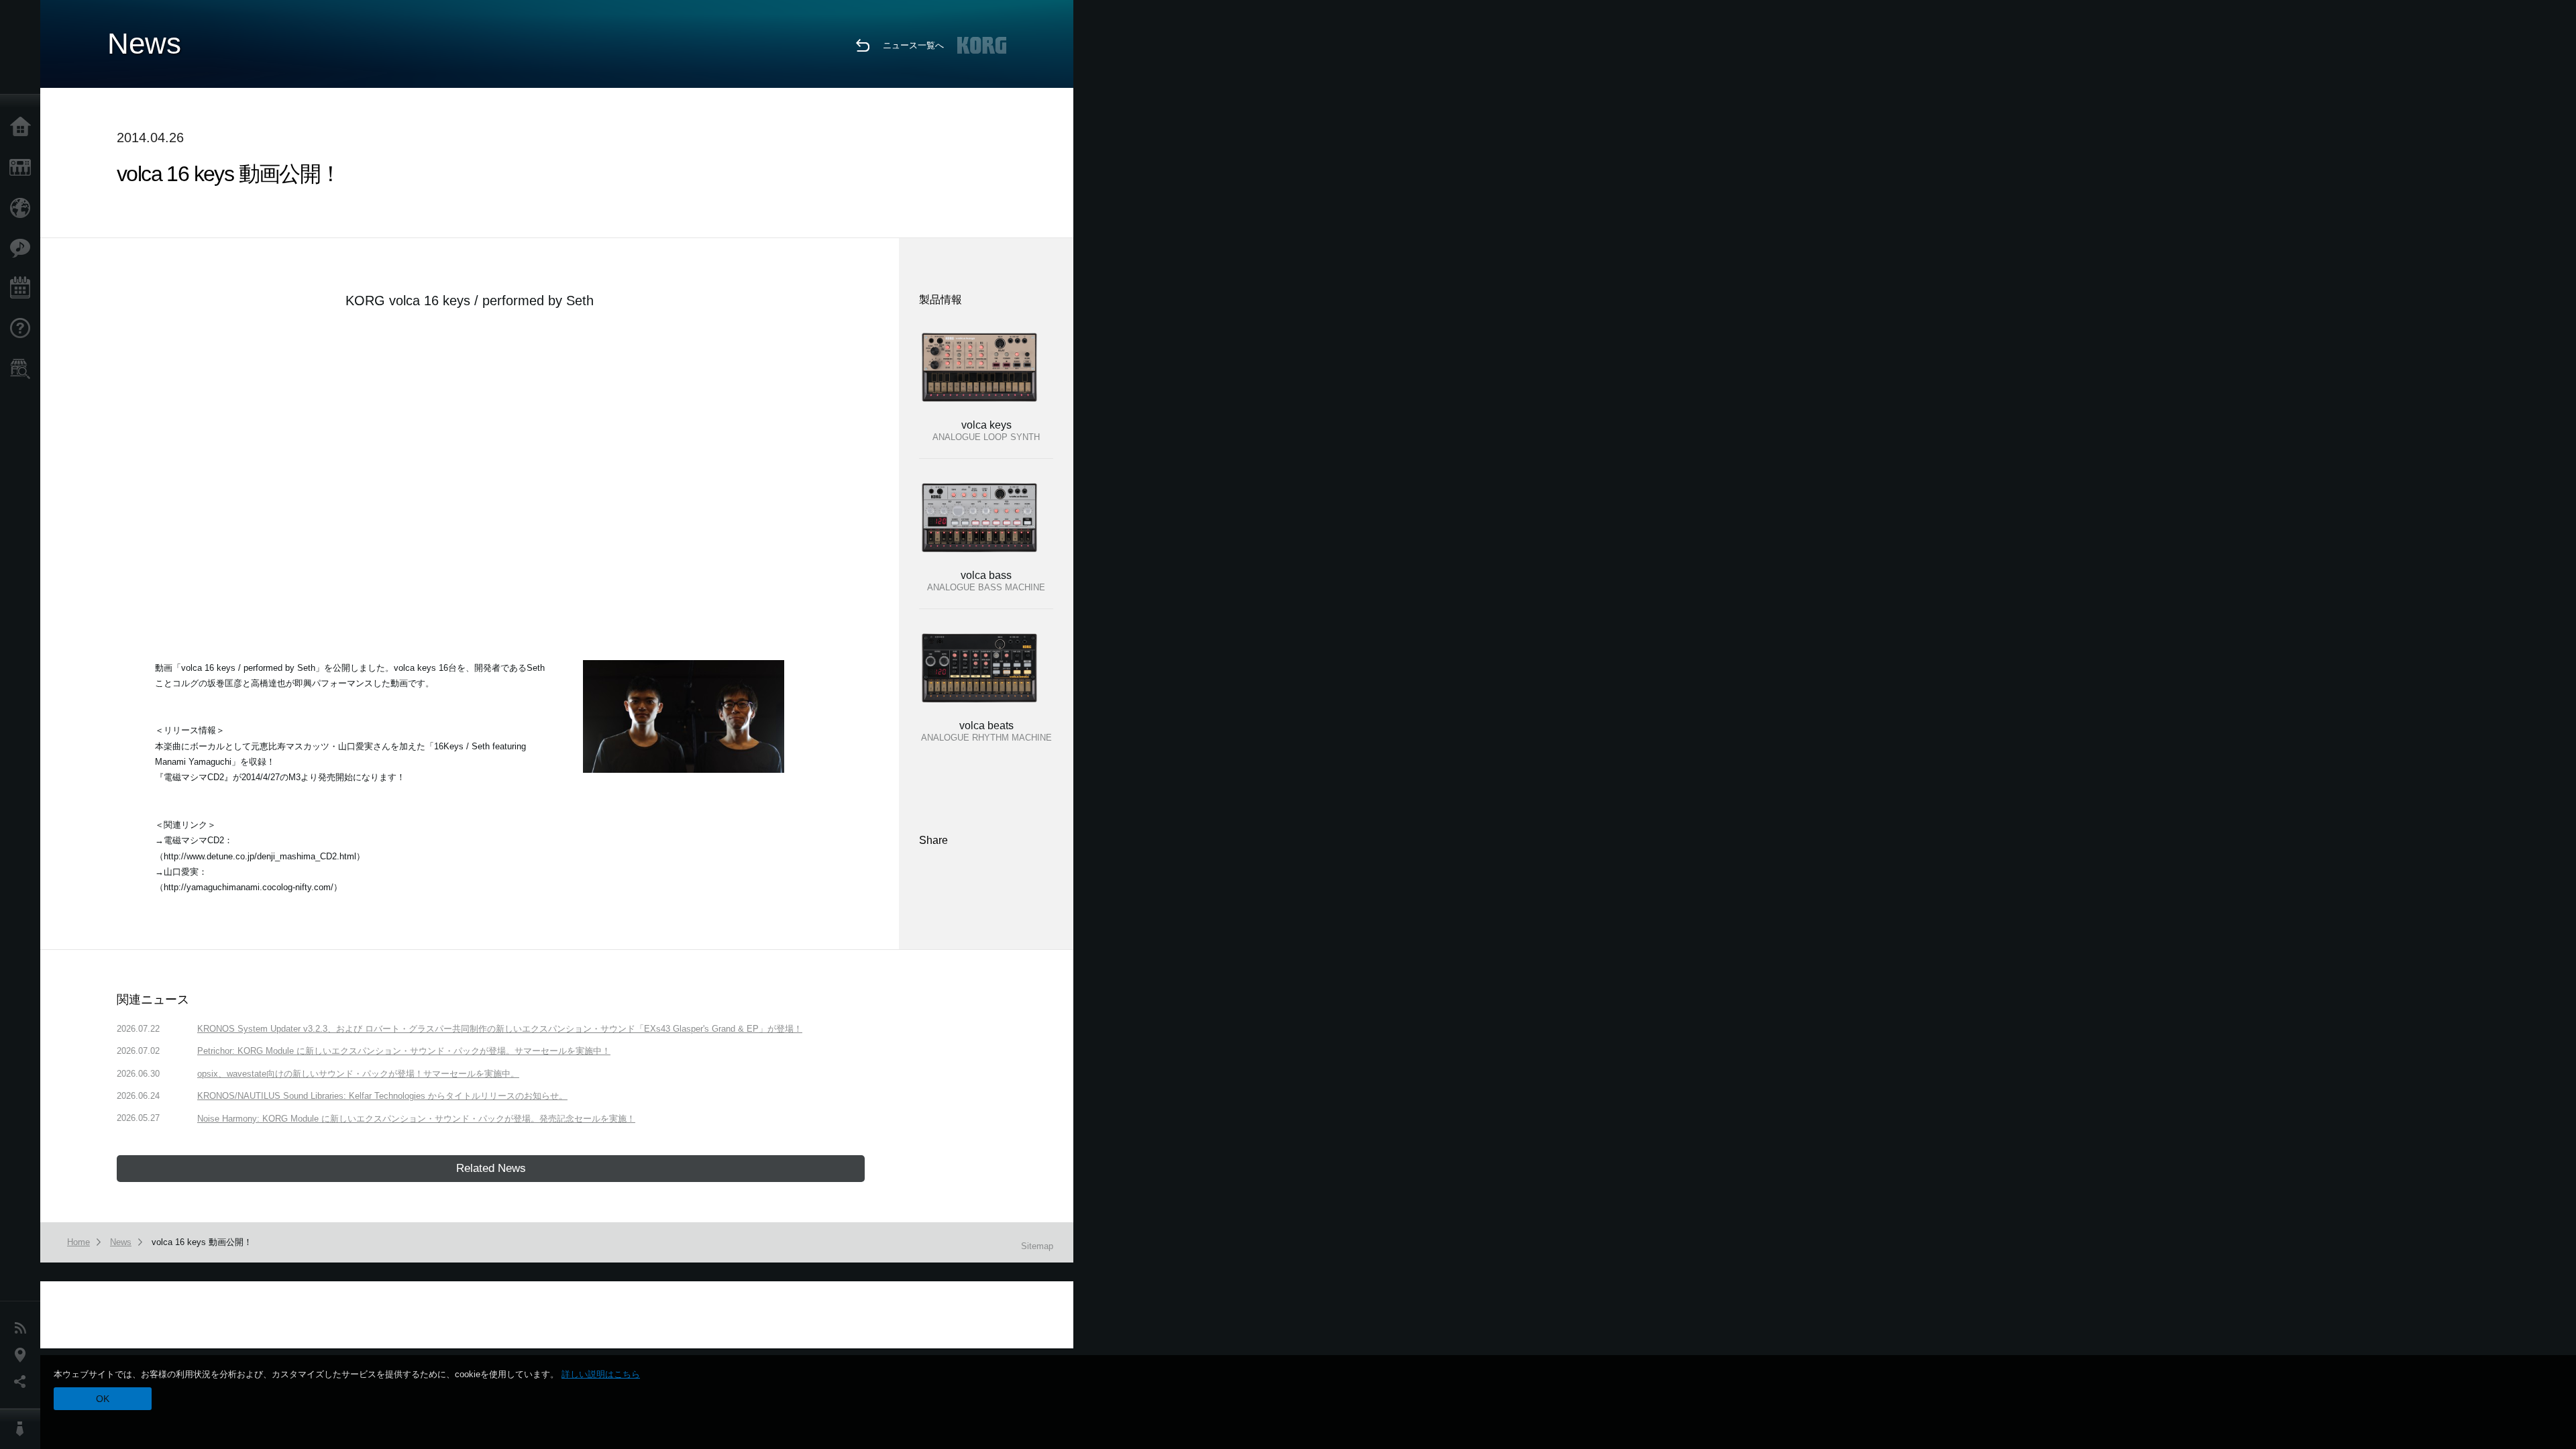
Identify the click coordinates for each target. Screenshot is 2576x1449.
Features (23, 248)
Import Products (23, 208)
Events (23, 288)
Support (23, 329)
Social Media (23, 1382)
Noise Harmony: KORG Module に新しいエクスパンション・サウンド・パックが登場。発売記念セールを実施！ (416, 1119)
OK (103, 1399)
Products (23, 168)
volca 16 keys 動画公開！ (202, 1242)
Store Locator (23, 369)
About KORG (23, 1429)
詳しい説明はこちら (601, 1374)
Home (23, 127)
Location (23, 1355)
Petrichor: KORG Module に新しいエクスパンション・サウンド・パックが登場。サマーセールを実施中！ (404, 1051)
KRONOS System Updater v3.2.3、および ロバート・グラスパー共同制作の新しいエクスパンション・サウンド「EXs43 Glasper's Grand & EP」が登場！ (500, 1029)
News (23, 1328)
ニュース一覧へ (913, 45)
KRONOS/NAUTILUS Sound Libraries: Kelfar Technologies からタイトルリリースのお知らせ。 (382, 1096)
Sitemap (1037, 1246)
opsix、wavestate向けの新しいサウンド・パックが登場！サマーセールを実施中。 (358, 1074)
